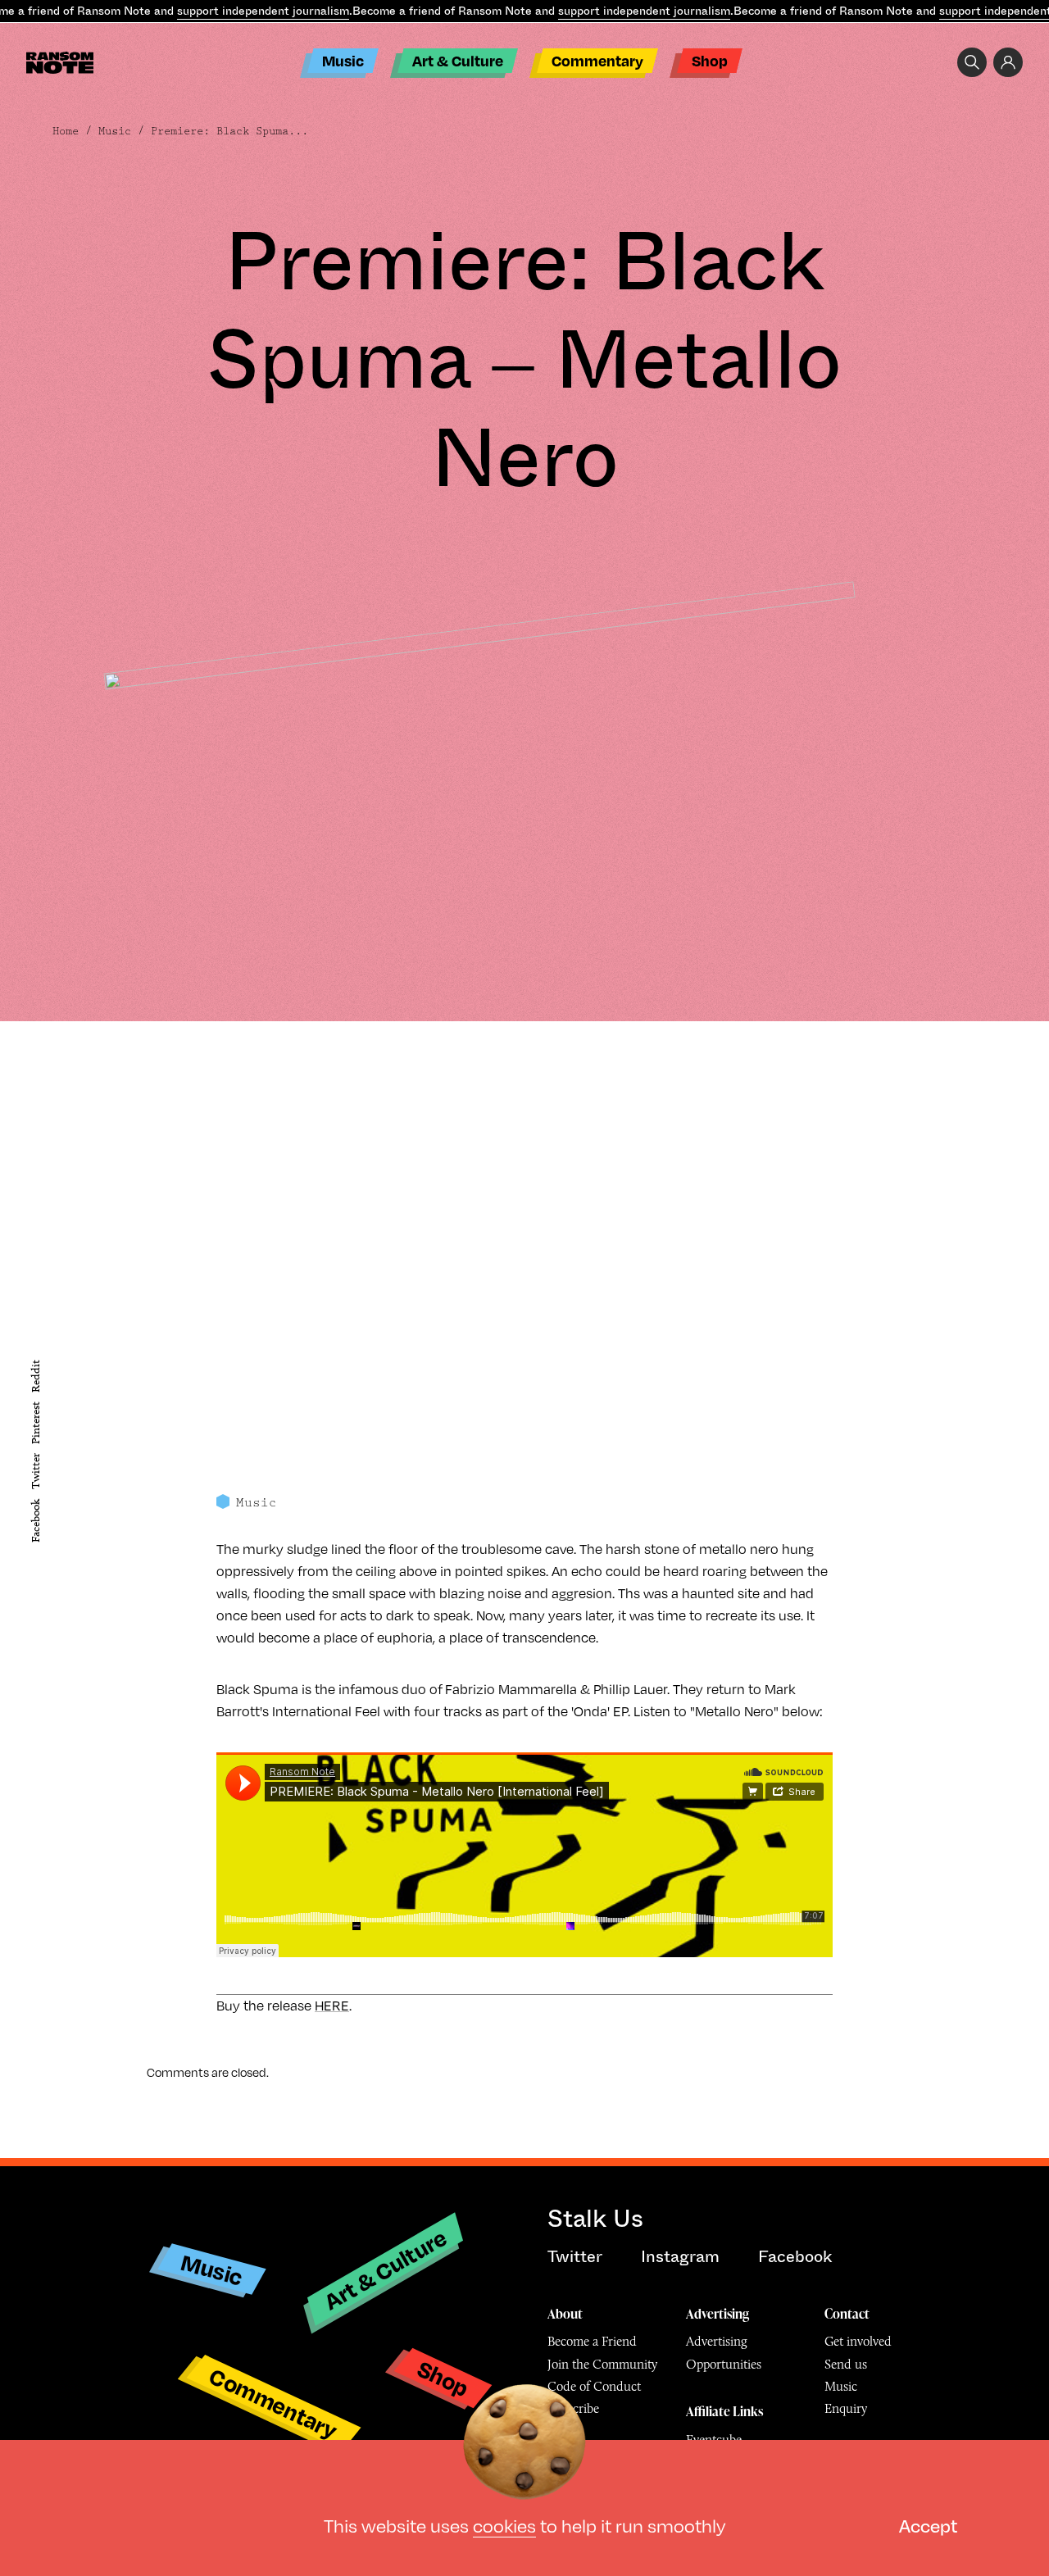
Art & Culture (458, 60)
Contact (847, 2314)
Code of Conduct (594, 2386)
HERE (332, 2006)
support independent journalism (263, 11)
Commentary (597, 60)
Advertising (717, 2314)
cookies (504, 2526)
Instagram (680, 2257)
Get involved (858, 2341)
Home (66, 131)
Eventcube (714, 2440)
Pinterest (36, 1423)
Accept (928, 2526)
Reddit (36, 1375)
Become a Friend (592, 2341)
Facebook (36, 1521)
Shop (710, 60)
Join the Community (602, 2364)
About (565, 2314)
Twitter (36, 1471)
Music (343, 60)
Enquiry (846, 2408)
